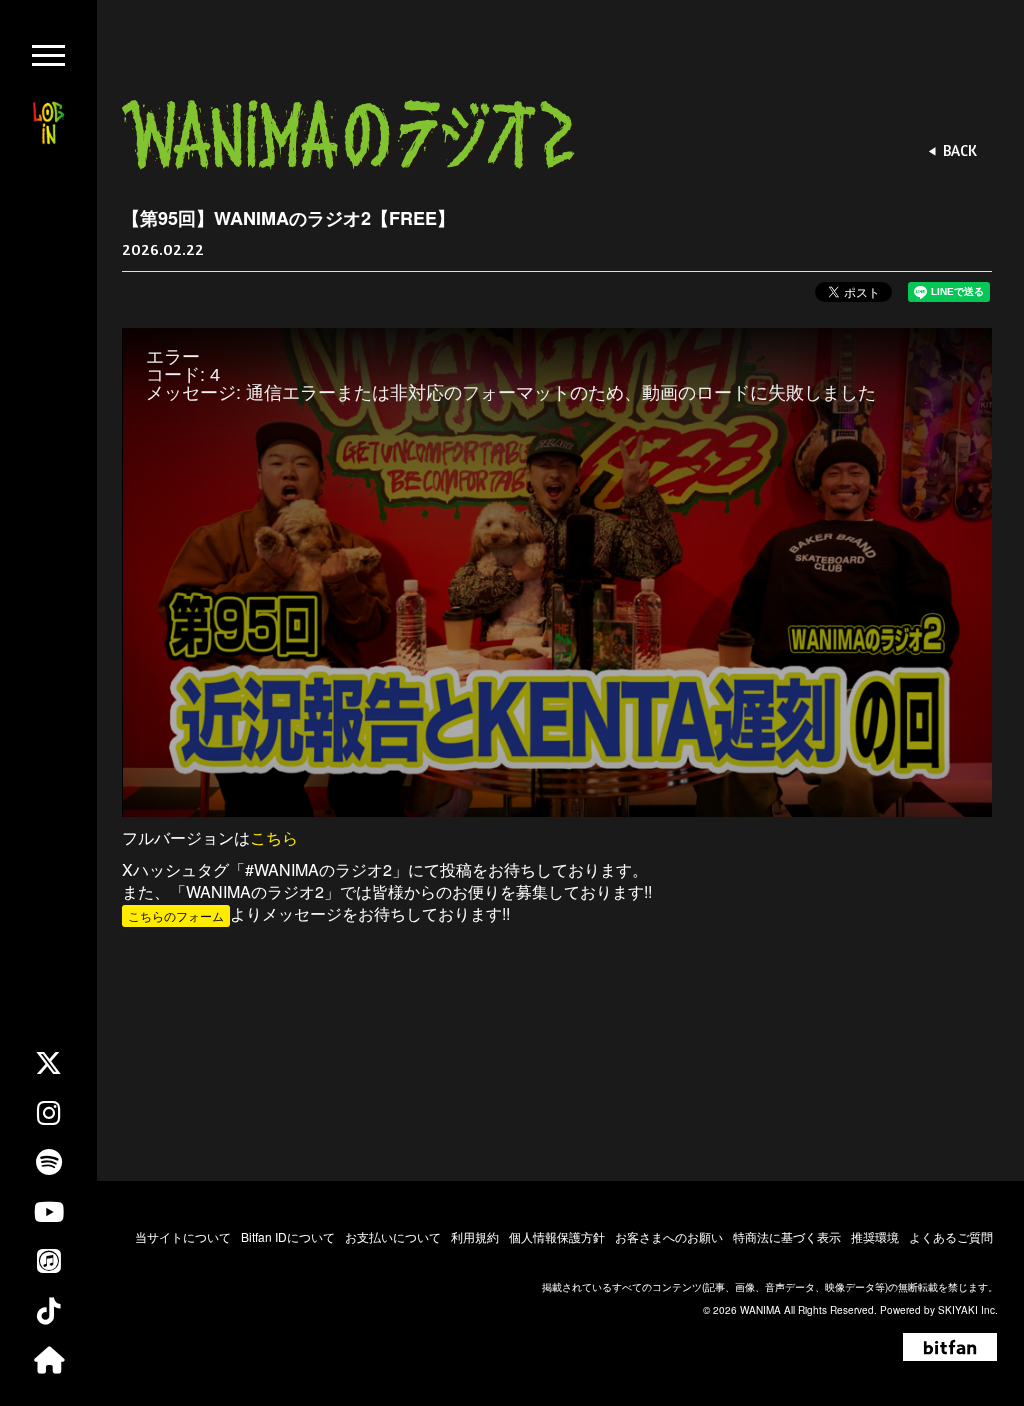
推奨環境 (875, 1236)
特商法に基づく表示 (787, 1236)
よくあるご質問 (951, 1236)
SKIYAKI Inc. (968, 1310)
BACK (960, 150)
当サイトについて (183, 1236)
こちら (274, 837)
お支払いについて (393, 1236)
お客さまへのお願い (669, 1236)
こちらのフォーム (176, 915)
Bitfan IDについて (288, 1236)
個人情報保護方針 (557, 1236)
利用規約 (475, 1236)
